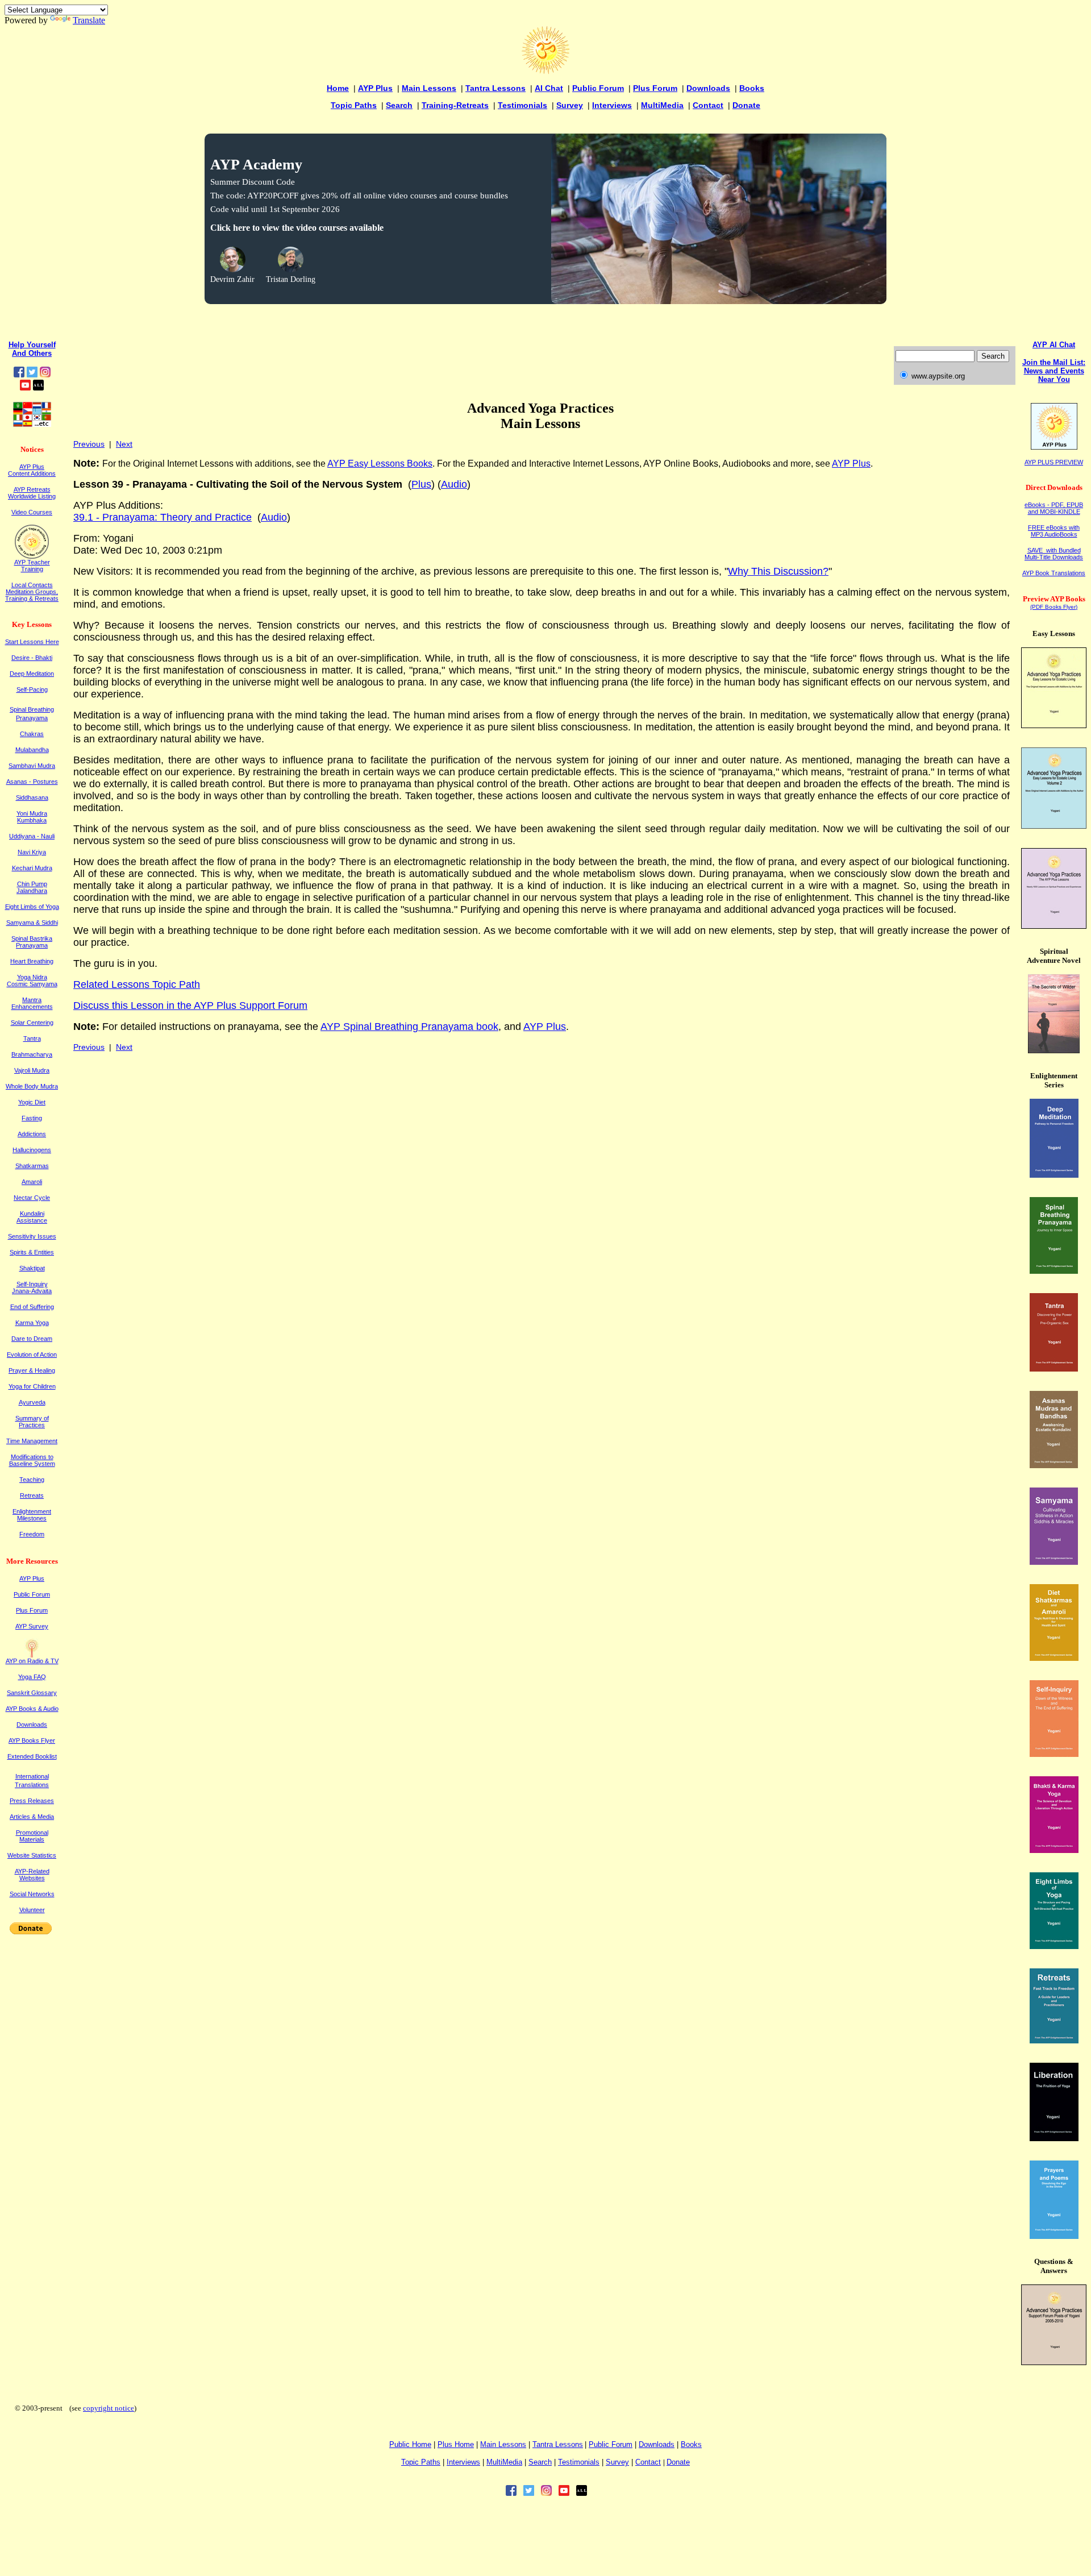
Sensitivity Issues (32, 1236)
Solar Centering (32, 1023)
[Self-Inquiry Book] (1054, 1754)
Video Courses (32, 512)
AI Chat (549, 88)
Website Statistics (32, 1855)
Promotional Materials (32, 1836)
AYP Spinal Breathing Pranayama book (409, 1027)
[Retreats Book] (1054, 2040)
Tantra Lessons (495, 88)
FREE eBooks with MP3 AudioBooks (1054, 531)
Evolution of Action (32, 1355)
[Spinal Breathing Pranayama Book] (1054, 1271)
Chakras (32, 734)
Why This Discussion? (778, 571)
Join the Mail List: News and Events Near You (1054, 371)
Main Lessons (429, 88)
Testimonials (522, 105)
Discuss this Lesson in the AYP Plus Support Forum (190, 1006)
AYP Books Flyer (32, 1740)
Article (32, 1817)
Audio (454, 484)
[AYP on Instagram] (45, 374)
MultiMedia (662, 105)
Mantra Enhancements (32, 1003)
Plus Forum (655, 88)
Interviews (612, 105)
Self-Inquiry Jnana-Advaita (32, 1287)
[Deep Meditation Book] (1054, 1175)
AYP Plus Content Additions (32, 470)
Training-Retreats (455, 105)
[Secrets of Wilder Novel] (1054, 1050)
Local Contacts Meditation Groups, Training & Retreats (32, 592)
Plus (421, 484)
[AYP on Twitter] (32, 374)
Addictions (32, 1134)
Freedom (32, 1534)
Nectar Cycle (32, 1198)
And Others (32, 353)
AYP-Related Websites (32, 1875)
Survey (570, 105)
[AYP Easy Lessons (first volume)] (1054, 725)
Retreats (32, 1495)
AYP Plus (375, 88)
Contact (708, 105)
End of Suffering (32, 1307)
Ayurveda (32, 1402)
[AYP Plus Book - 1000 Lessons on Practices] (1054, 926)
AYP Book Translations (1054, 573)
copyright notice (109, 2408)
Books (752, 88)
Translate (89, 20)
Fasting (32, 1118)
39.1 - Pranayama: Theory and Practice (163, 517)
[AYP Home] (545, 71)
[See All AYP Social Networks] (38, 387)
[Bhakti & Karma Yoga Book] (1054, 1850)
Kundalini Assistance (32, 1217)
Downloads (708, 88)
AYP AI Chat (1054, 345)
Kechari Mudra (32, 868)
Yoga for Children (32, 1386)
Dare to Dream (32, 1339)
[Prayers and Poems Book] (1054, 2236)
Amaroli (32, 1182)
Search (399, 105)
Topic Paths (354, 105)
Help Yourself (32, 345)
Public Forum (598, 88)
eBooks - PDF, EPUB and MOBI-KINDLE (1054, 508)
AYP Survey (32, 1626)
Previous (89, 444)
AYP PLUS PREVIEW (1054, 462)
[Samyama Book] (1054, 1562)
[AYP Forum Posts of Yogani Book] (1054, 2362)
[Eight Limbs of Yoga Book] (1054, 1946)
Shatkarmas (32, 1166)
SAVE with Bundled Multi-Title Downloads (1054, 554)
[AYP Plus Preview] (1054, 447)
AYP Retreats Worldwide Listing (32, 493)
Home (338, 88)
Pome (456, 2444)
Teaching (32, 1480)
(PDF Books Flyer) (1054, 607)
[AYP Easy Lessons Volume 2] (1054, 826)
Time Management (32, 1441)
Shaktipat (32, 1268)
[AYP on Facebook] (19, 374)
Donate (746, 105)
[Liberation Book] (1054, 2138)
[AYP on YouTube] (25, 387)
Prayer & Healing (32, 1370)
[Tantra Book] (1054, 1368)
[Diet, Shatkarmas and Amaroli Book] (1054, 1658)
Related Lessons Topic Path (137, 984)
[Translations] (32, 424)
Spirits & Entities (32, 1252)
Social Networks (32, 1894)
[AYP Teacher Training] (32, 556)
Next (124, 444)
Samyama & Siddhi (32, 923)
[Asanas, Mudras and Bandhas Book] (1054, 1465)
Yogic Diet (32, 1102)
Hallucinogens (32, 1150)
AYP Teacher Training (32, 566)
